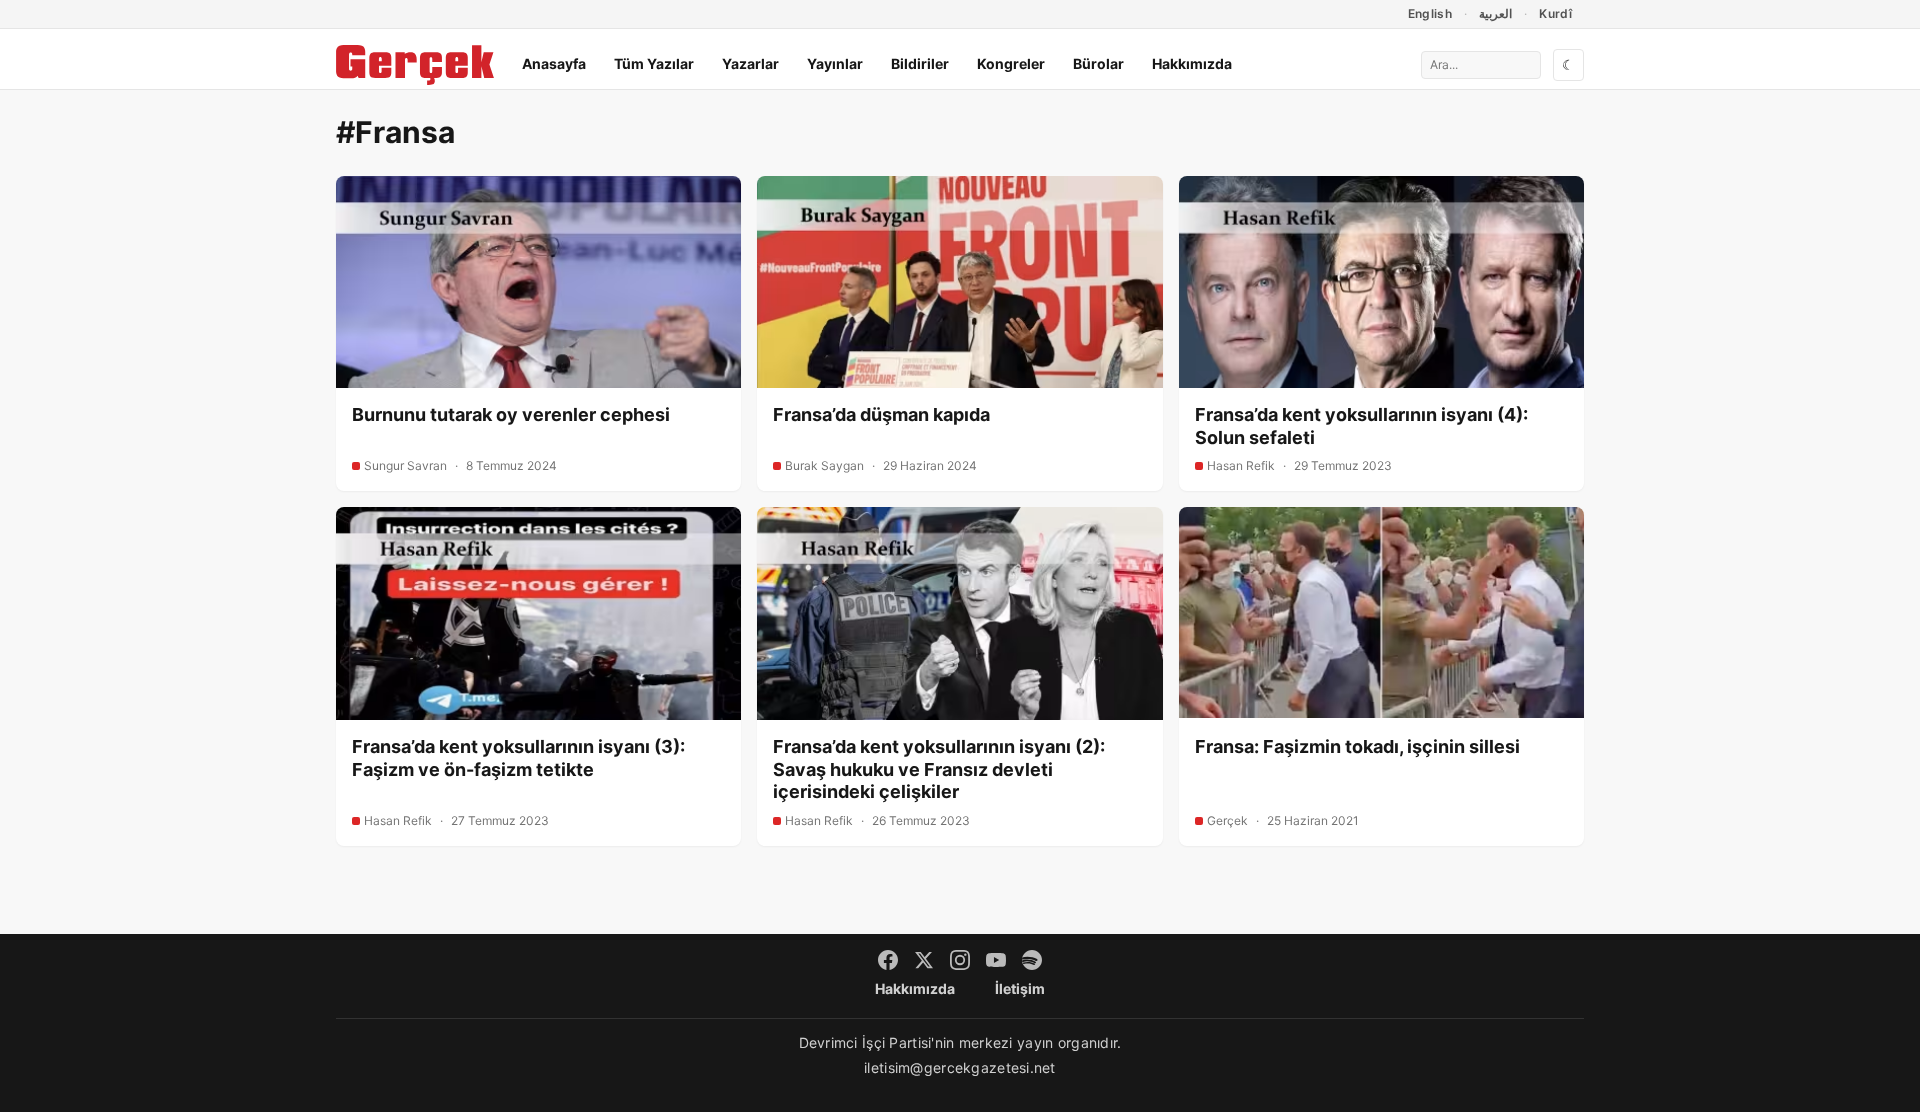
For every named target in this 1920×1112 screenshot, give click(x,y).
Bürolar (1098, 63)
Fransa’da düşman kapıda (881, 414)
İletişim (1020, 988)
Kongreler (1011, 63)
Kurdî (1555, 13)
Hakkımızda (1192, 63)
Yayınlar (835, 63)
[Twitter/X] (924, 960)
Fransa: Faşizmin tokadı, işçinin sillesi (1357, 746)
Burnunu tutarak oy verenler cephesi (511, 414)
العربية (1495, 13)
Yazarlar (750, 63)
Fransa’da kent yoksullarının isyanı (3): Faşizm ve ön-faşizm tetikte (518, 758)
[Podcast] (1032, 960)
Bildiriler (920, 63)
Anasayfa (554, 63)
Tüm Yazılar (654, 63)
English (1430, 13)
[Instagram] (960, 960)
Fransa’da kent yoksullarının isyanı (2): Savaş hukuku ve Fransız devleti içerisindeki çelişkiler (939, 769)
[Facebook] (888, 960)
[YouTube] (996, 960)
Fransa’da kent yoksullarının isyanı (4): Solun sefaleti (1361, 426)
